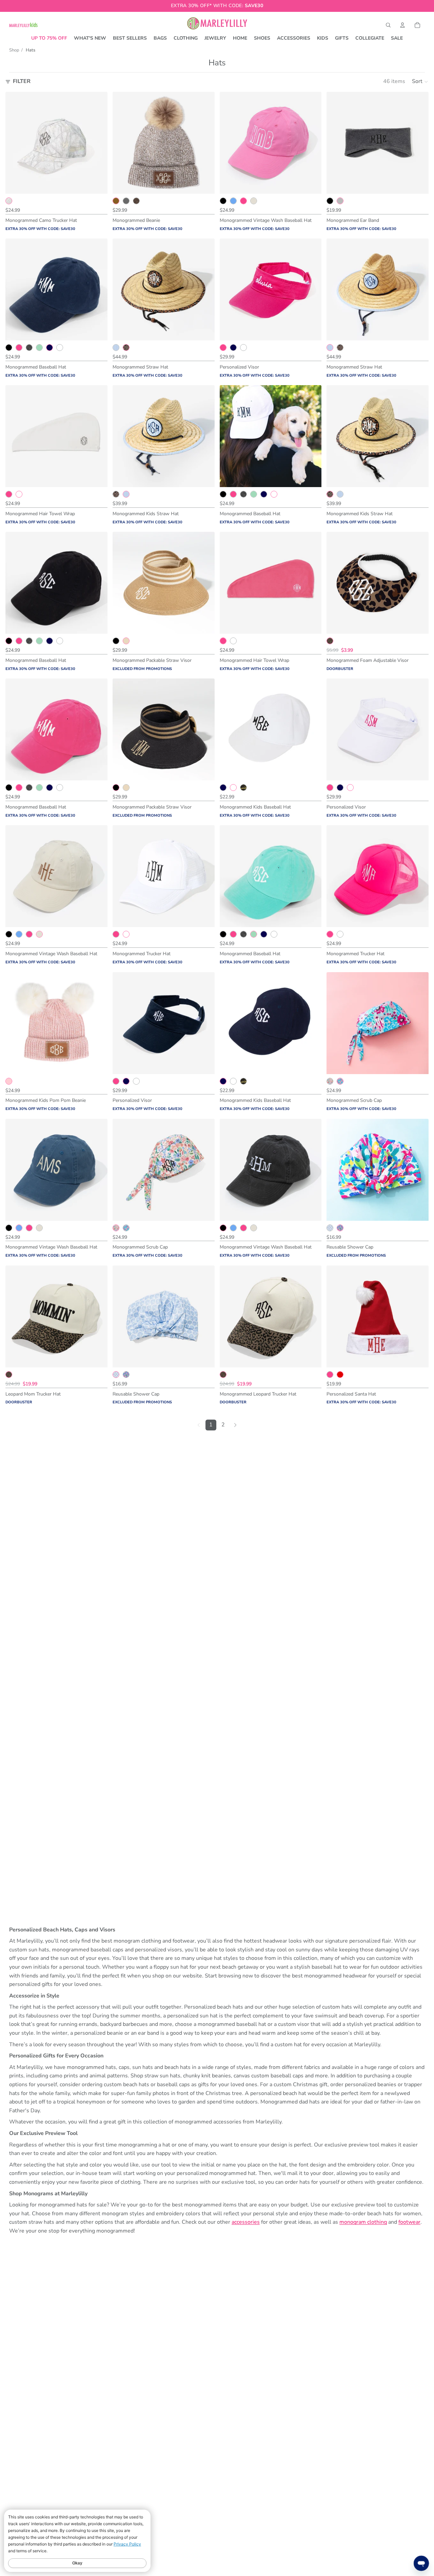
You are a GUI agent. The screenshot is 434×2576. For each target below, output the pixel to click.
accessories (246, 2222)
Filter (22, 81)
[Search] (388, 25)
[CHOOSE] (97, 183)
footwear (409, 2222)
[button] (420, 82)
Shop (14, 50)
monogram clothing (363, 2222)
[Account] (402, 25)
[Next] (235, 1425)
